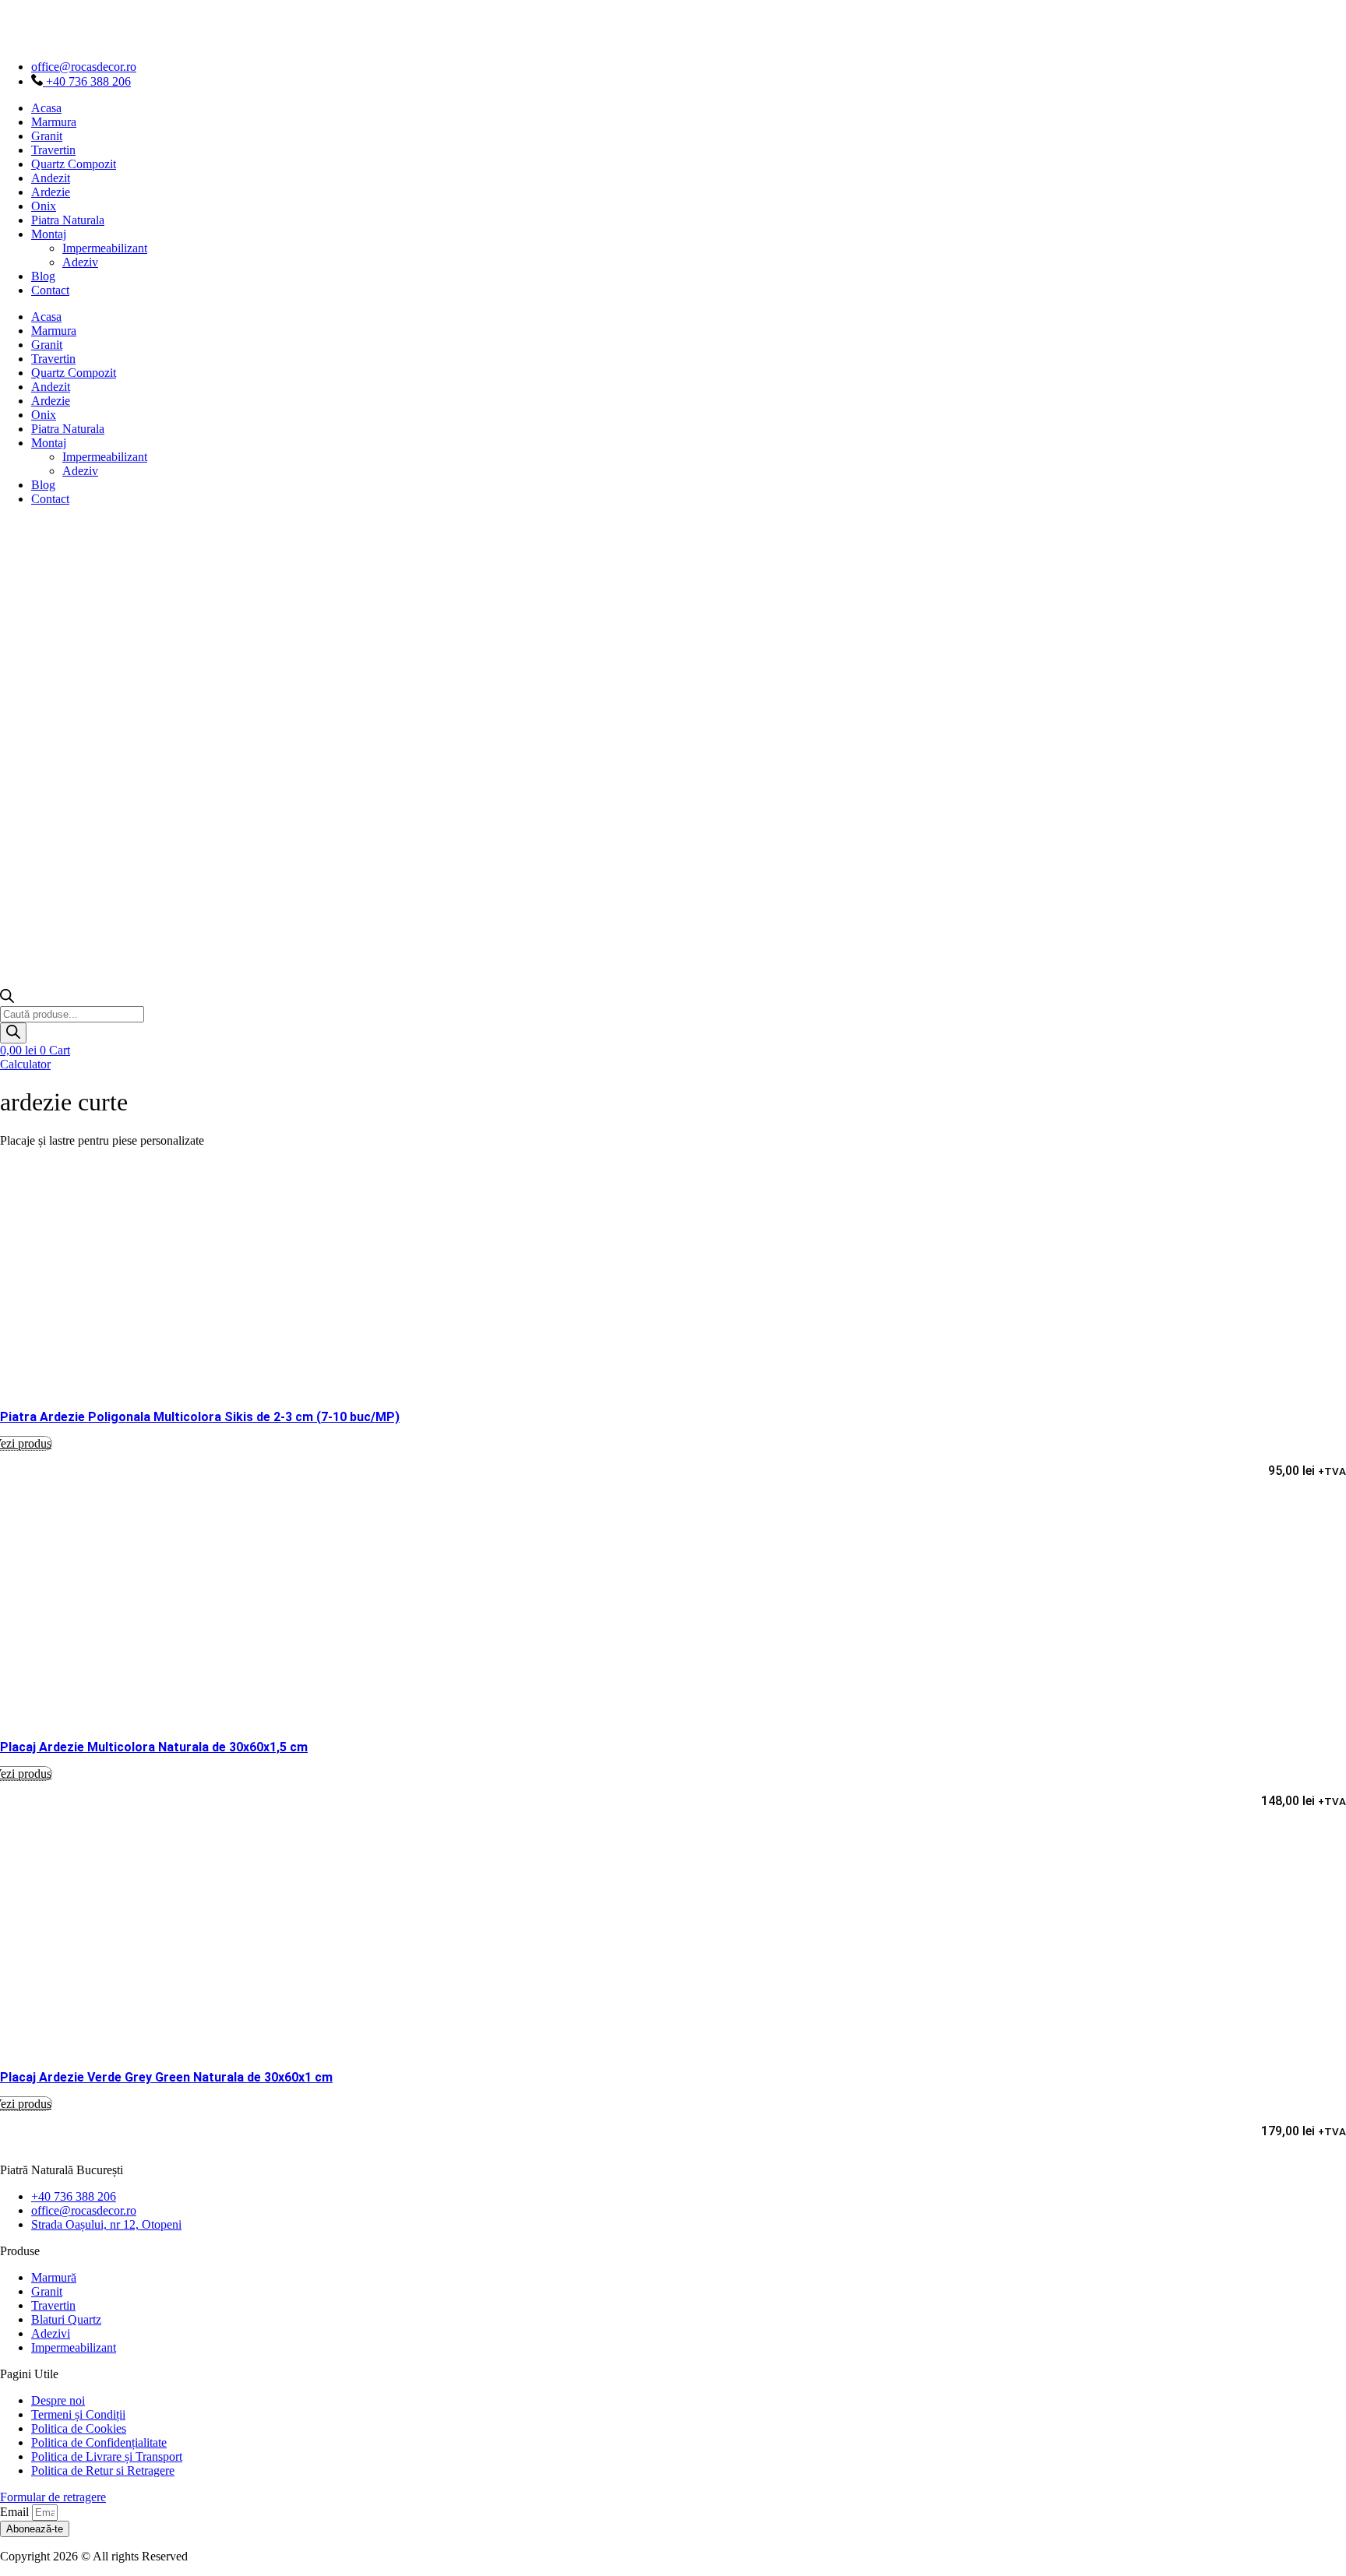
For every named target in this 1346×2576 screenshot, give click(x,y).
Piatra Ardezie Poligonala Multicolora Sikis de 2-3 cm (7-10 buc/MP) (200, 1417)
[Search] (13, 1033)
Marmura (54, 122)
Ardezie (51, 192)
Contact (50, 290)
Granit (47, 136)
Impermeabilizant (105, 248)
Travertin (53, 150)
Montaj (49, 234)
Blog (43, 276)
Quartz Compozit (74, 164)
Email (16, 2512)
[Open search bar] (7, 999)
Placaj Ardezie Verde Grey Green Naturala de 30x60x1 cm (166, 2077)
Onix (44, 206)
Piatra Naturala (68, 220)
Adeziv (80, 262)
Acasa (46, 108)
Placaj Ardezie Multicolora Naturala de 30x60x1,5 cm (154, 1747)
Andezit (51, 178)
